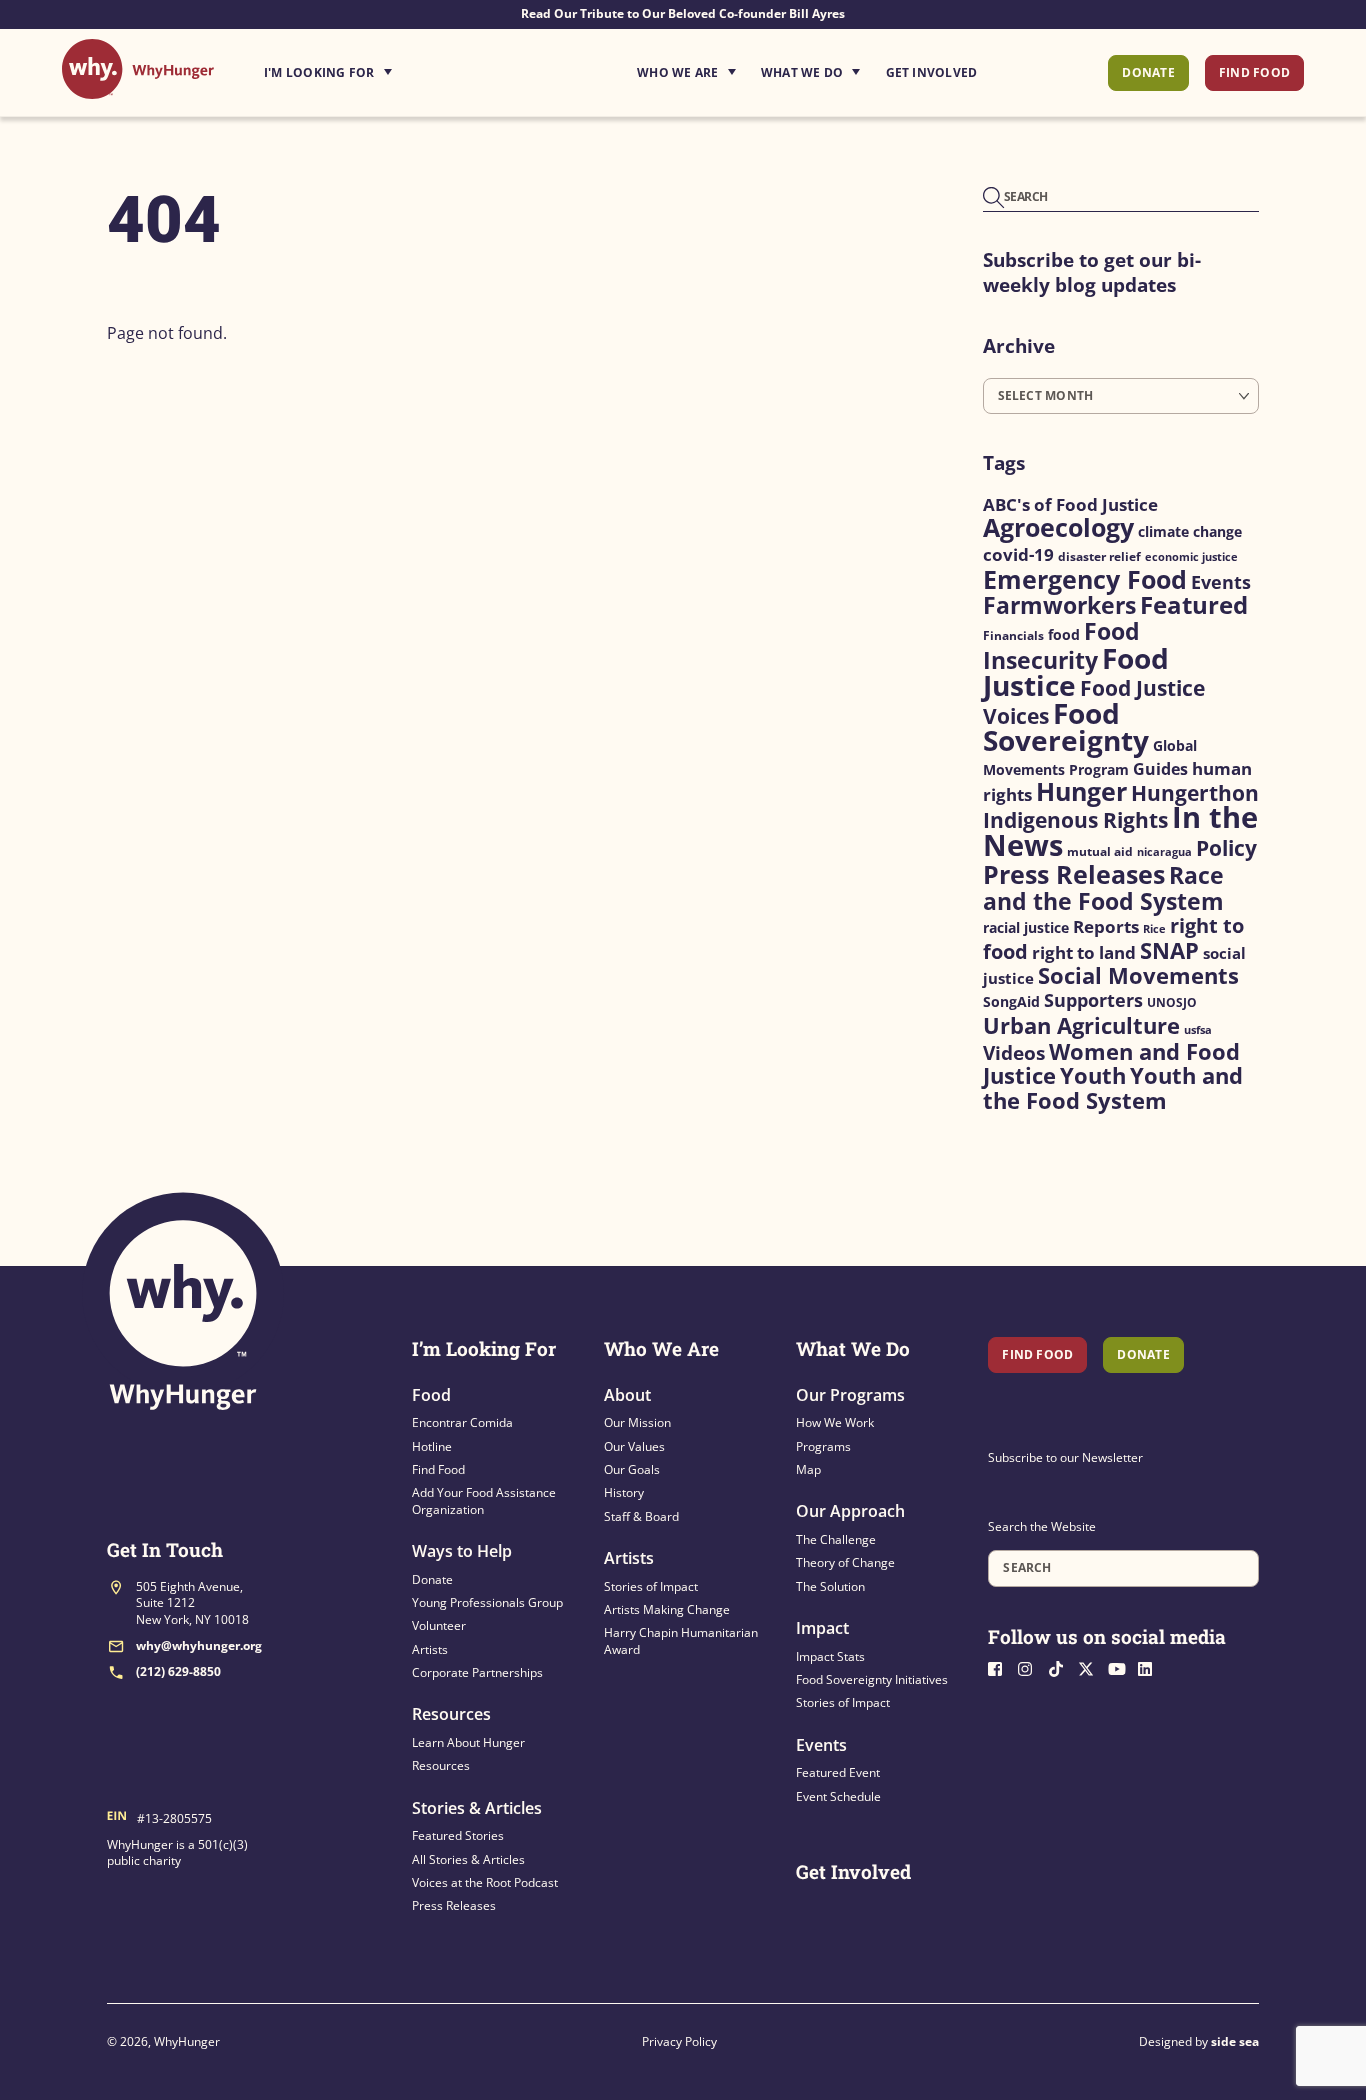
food (1064, 634)
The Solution (830, 1586)
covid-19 (1018, 554)
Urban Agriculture (1081, 1025)
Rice (1154, 929)
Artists (430, 1649)
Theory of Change (845, 1562)
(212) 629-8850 (178, 1671)
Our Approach (850, 1511)
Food (431, 1395)
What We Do (802, 72)
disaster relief (1099, 556)
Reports (1106, 926)
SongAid (1011, 1001)
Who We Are (677, 72)
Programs (823, 1446)
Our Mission (637, 1422)
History (624, 1492)
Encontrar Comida (462, 1422)
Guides (1160, 768)
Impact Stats (830, 1656)
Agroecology (1058, 527)
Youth (1093, 1075)
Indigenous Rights (1075, 820)
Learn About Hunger (468, 1742)
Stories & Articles (477, 1808)
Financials (1013, 635)
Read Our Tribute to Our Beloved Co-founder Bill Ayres (683, 13)
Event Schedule (838, 1796)
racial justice (1026, 928)
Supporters (1093, 1000)
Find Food (1254, 72)
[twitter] (1091, 1666)
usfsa (1198, 1030)
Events (1221, 582)
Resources (451, 1714)
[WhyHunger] (138, 88)
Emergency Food (1085, 579)
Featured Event (838, 1772)
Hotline (432, 1446)
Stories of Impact (651, 1586)
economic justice (1191, 557)
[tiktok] (1061, 1666)
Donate (1148, 72)
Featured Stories (458, 1835)
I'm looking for (384, 67)
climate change (1190, 532)
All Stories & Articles (468, 1859)
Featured (1194, 605)
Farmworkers (1059, 605)
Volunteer (439, 1625)
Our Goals (632, 1469)
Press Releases (1074, 874)
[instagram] (1031, 1666)
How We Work (835, 1422)
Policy (1226, 847)
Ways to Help (462, 1551)
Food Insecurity (1061, 645)
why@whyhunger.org (199, 1645)
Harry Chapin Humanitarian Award (681, 1640)
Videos (1014, 1053)
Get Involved (932, 72)
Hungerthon (1195, 793)
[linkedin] (1151, 1666)
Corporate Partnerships (477, 1672)
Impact (822, 1628)
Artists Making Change (667, 1609)
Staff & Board (641, 1516)
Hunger (1081, 791)
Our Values (634, 1446)
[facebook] (1001, 1666)
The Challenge (836, 1539)
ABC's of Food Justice (1070, 504)
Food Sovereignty (1066, 726)
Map (808, 1469)
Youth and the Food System (1113, 1087)
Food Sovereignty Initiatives (872, 1679)
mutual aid (1100, 851)
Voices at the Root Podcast (485, 1882)
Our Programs (850, 1395)
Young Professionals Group (487, 1602)
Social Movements (1138, 975)
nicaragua (1164, 852)
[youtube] (1121, 1666)
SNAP (1169, 950)
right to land (1084, 952)
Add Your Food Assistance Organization (484, 1500)
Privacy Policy (679, 2041)
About (627, 1395)
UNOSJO (1172, 1002)
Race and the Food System (1103, 887)
